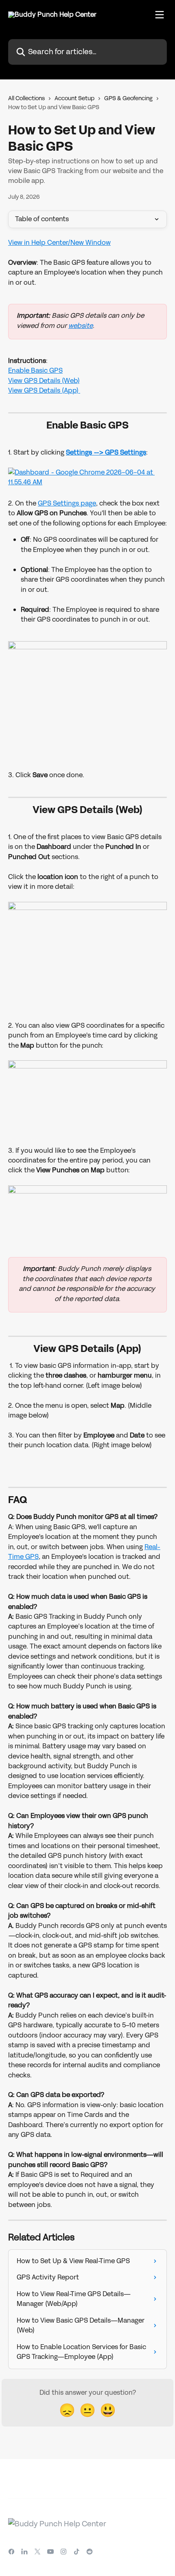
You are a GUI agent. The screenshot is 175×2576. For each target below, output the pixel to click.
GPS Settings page (67, 503)
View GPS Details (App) (44, 390)
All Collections (26, 98)
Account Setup (74, 98)
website (81, 326)
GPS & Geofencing (128, 98)
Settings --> (85, 452)
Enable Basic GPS (35, 370)
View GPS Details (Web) (44, 381)
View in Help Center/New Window (59, 243)
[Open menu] (160, 15)
